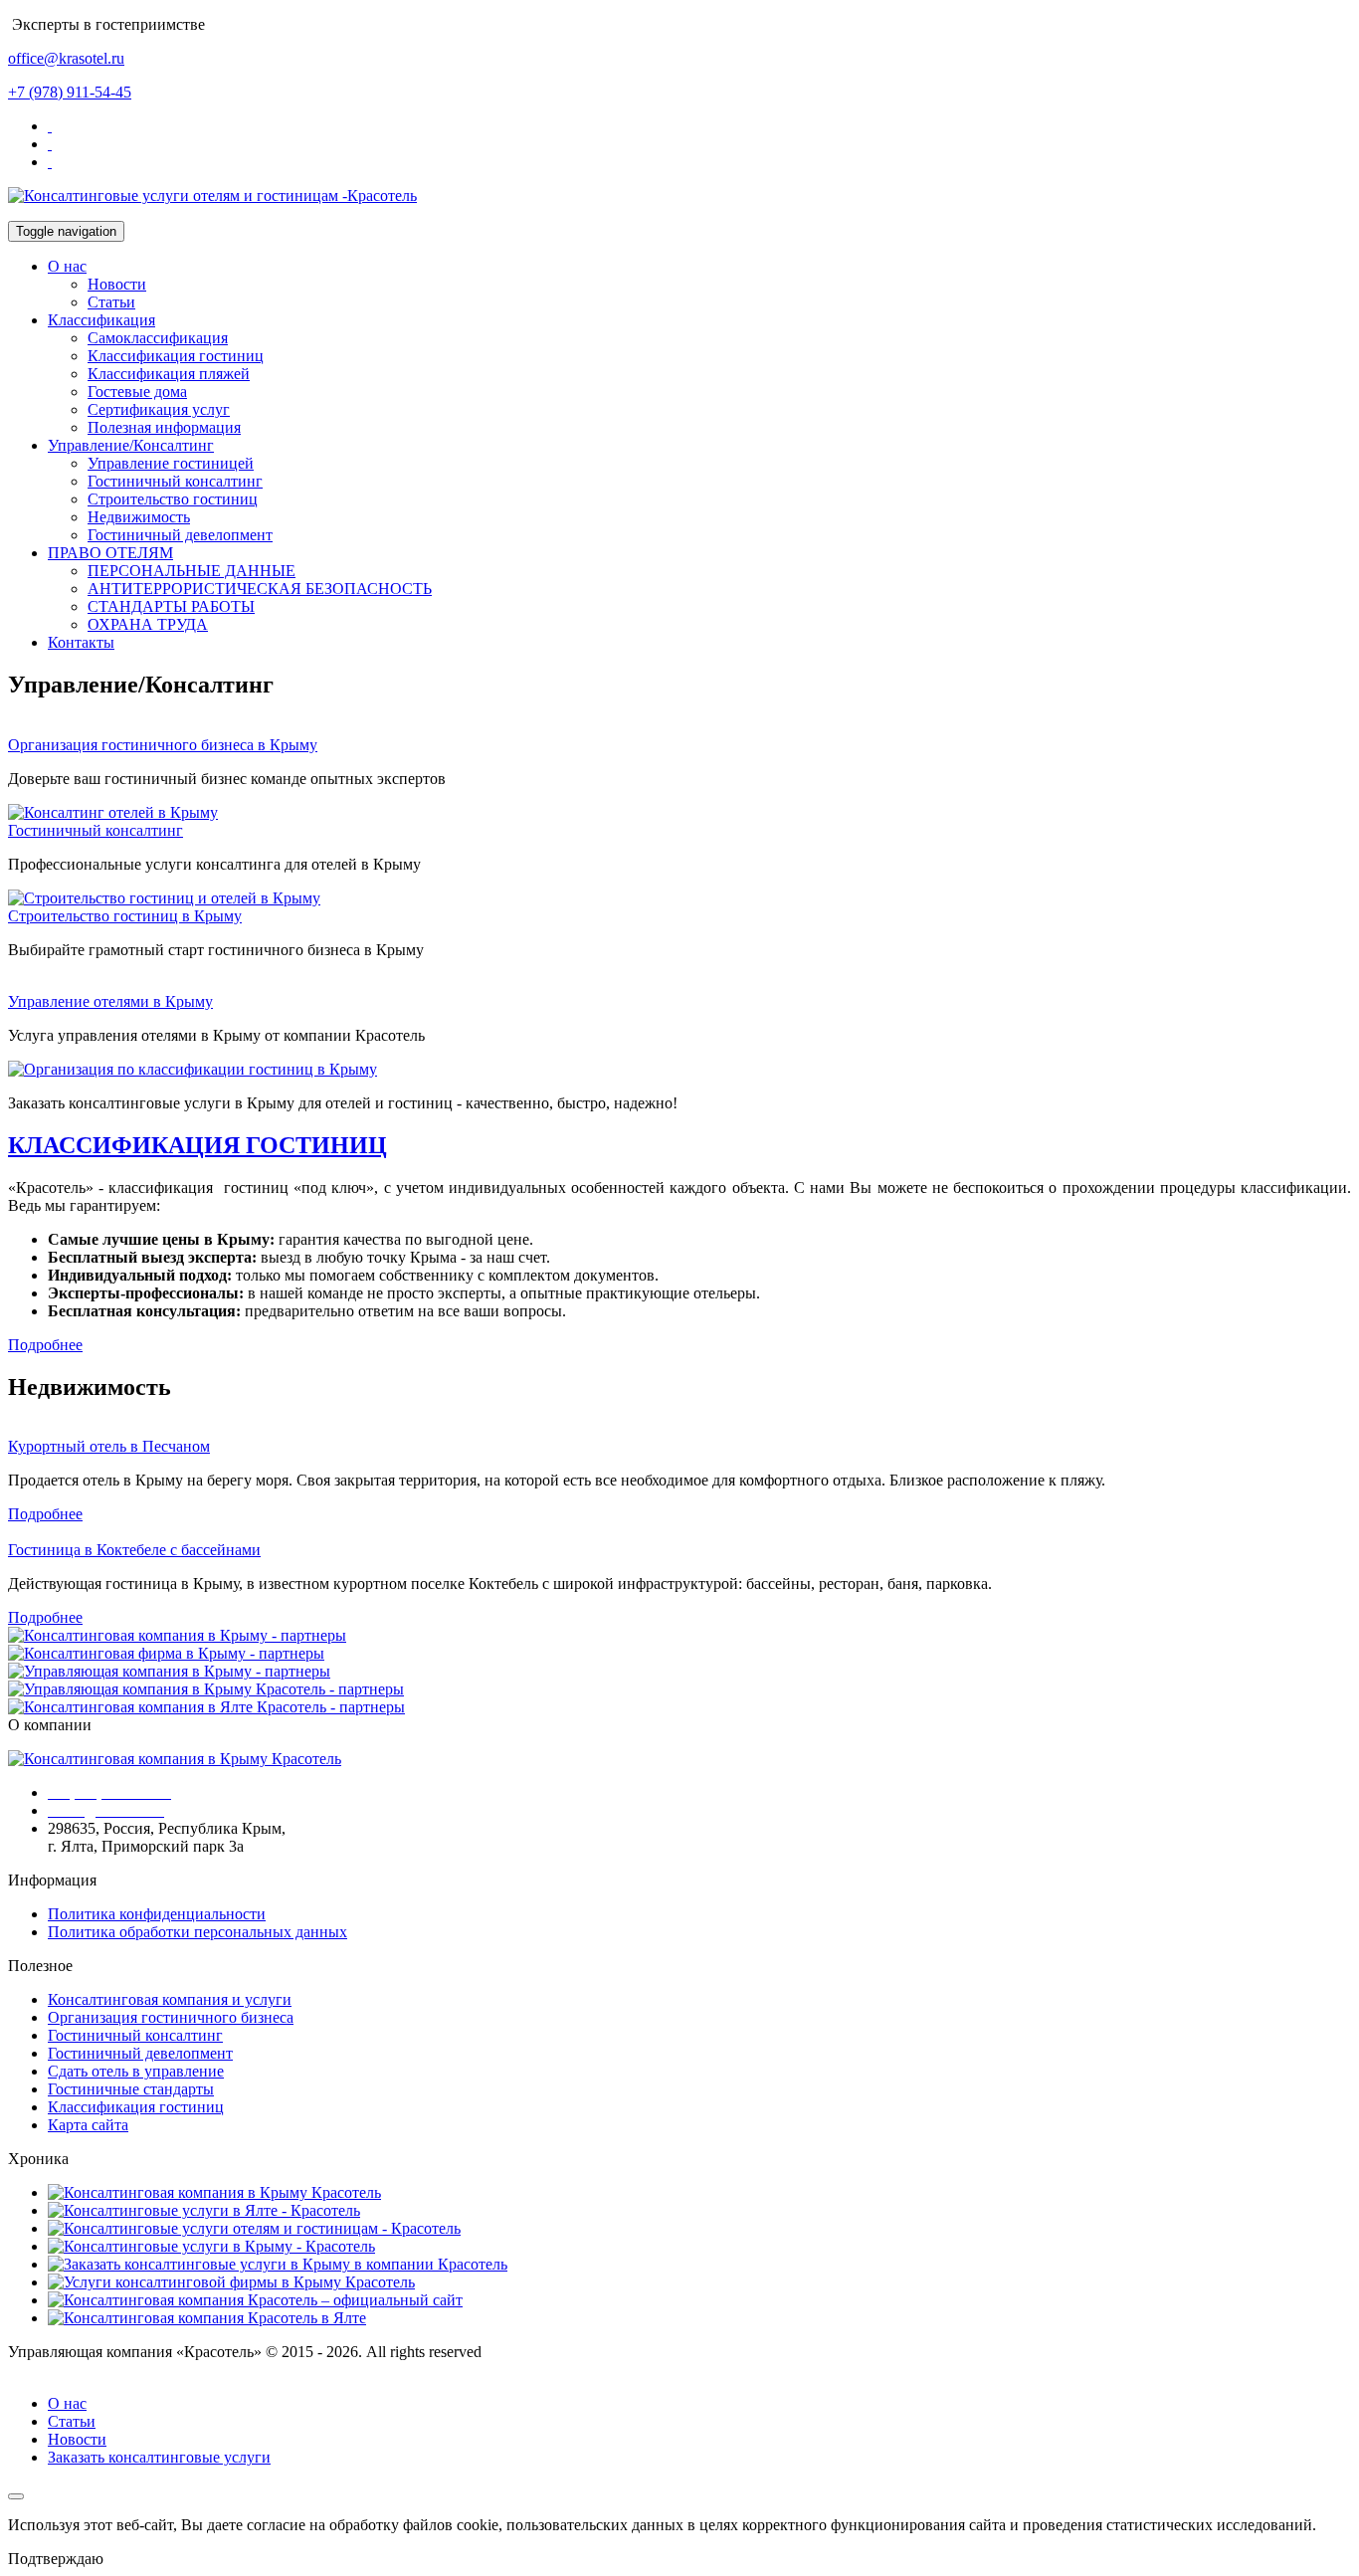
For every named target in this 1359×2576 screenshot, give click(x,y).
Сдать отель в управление (136, 2071)
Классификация (101, 320)
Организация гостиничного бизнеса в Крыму (163, 745)
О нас (67, 266)
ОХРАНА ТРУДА (148, 624)
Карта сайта (88, 2125)
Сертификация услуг (159, 409)
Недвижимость (139, 517)
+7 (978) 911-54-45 (70, 92)
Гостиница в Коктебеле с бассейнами (134, 1550)
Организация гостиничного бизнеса (171, 2017)
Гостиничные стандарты (131, 2089)
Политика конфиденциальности (157, 1914)
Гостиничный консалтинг (175, 481)
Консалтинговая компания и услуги (170, 1999)
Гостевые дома (137, 392)
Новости (117, 284)
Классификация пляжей (169, 374)
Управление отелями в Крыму (110, 1001)
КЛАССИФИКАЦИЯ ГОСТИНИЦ (197, 1145)
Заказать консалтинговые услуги (159, 2457)
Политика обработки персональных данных (197, 1932)
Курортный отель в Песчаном (109, 1446)
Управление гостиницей (171, 463)
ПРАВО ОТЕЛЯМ (110, 553)
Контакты (81, 642)
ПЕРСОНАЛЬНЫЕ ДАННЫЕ (192, 571)
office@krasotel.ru (66, 58)
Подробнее (45, 1514)
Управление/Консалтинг (131, 445)
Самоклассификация (158, 338)
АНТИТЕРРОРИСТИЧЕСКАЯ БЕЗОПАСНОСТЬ (260, 589)
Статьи (111, 302)
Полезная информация (164, 427)
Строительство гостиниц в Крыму (125, 916)
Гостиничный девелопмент (180, 535)
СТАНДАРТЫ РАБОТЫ (171, 606)
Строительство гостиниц (173, 499)
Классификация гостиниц (176, 356)
